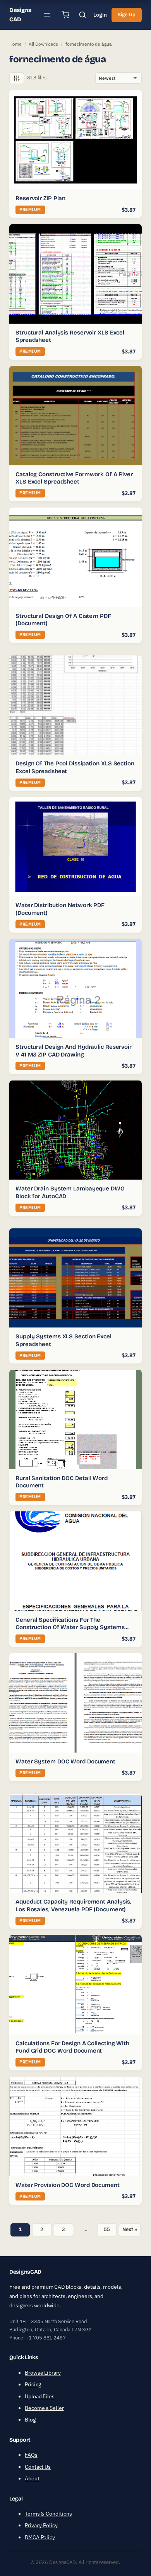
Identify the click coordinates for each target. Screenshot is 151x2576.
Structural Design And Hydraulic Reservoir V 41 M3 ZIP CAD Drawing (74, 1051)
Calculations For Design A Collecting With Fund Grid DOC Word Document (72, 2047)
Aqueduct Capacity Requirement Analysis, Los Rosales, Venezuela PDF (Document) (73, 1905)
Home (15, 44)
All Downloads (43, 44)
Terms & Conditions (48, 2514)
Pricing (33, 2384)
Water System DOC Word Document (65, 1761)
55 (107, 2229)
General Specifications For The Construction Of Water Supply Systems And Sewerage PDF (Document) (70, 1627)
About (32, 2478)
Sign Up (127, 15)
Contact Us (38, 2467)
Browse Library (43, 2373)
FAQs (31, 2455)
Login (100, 15)
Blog (30, 2420)
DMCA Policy (40, 2537)
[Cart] (65, 15)
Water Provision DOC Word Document (68, 2185)
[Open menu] (47, 15)
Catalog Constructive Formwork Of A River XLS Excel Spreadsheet (74, 478)
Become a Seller (44, 2408)
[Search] (82, 15)
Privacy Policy (41, 2525)
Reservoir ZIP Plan (40, 198)
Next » (130, 2229)
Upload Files (40, 2396)
